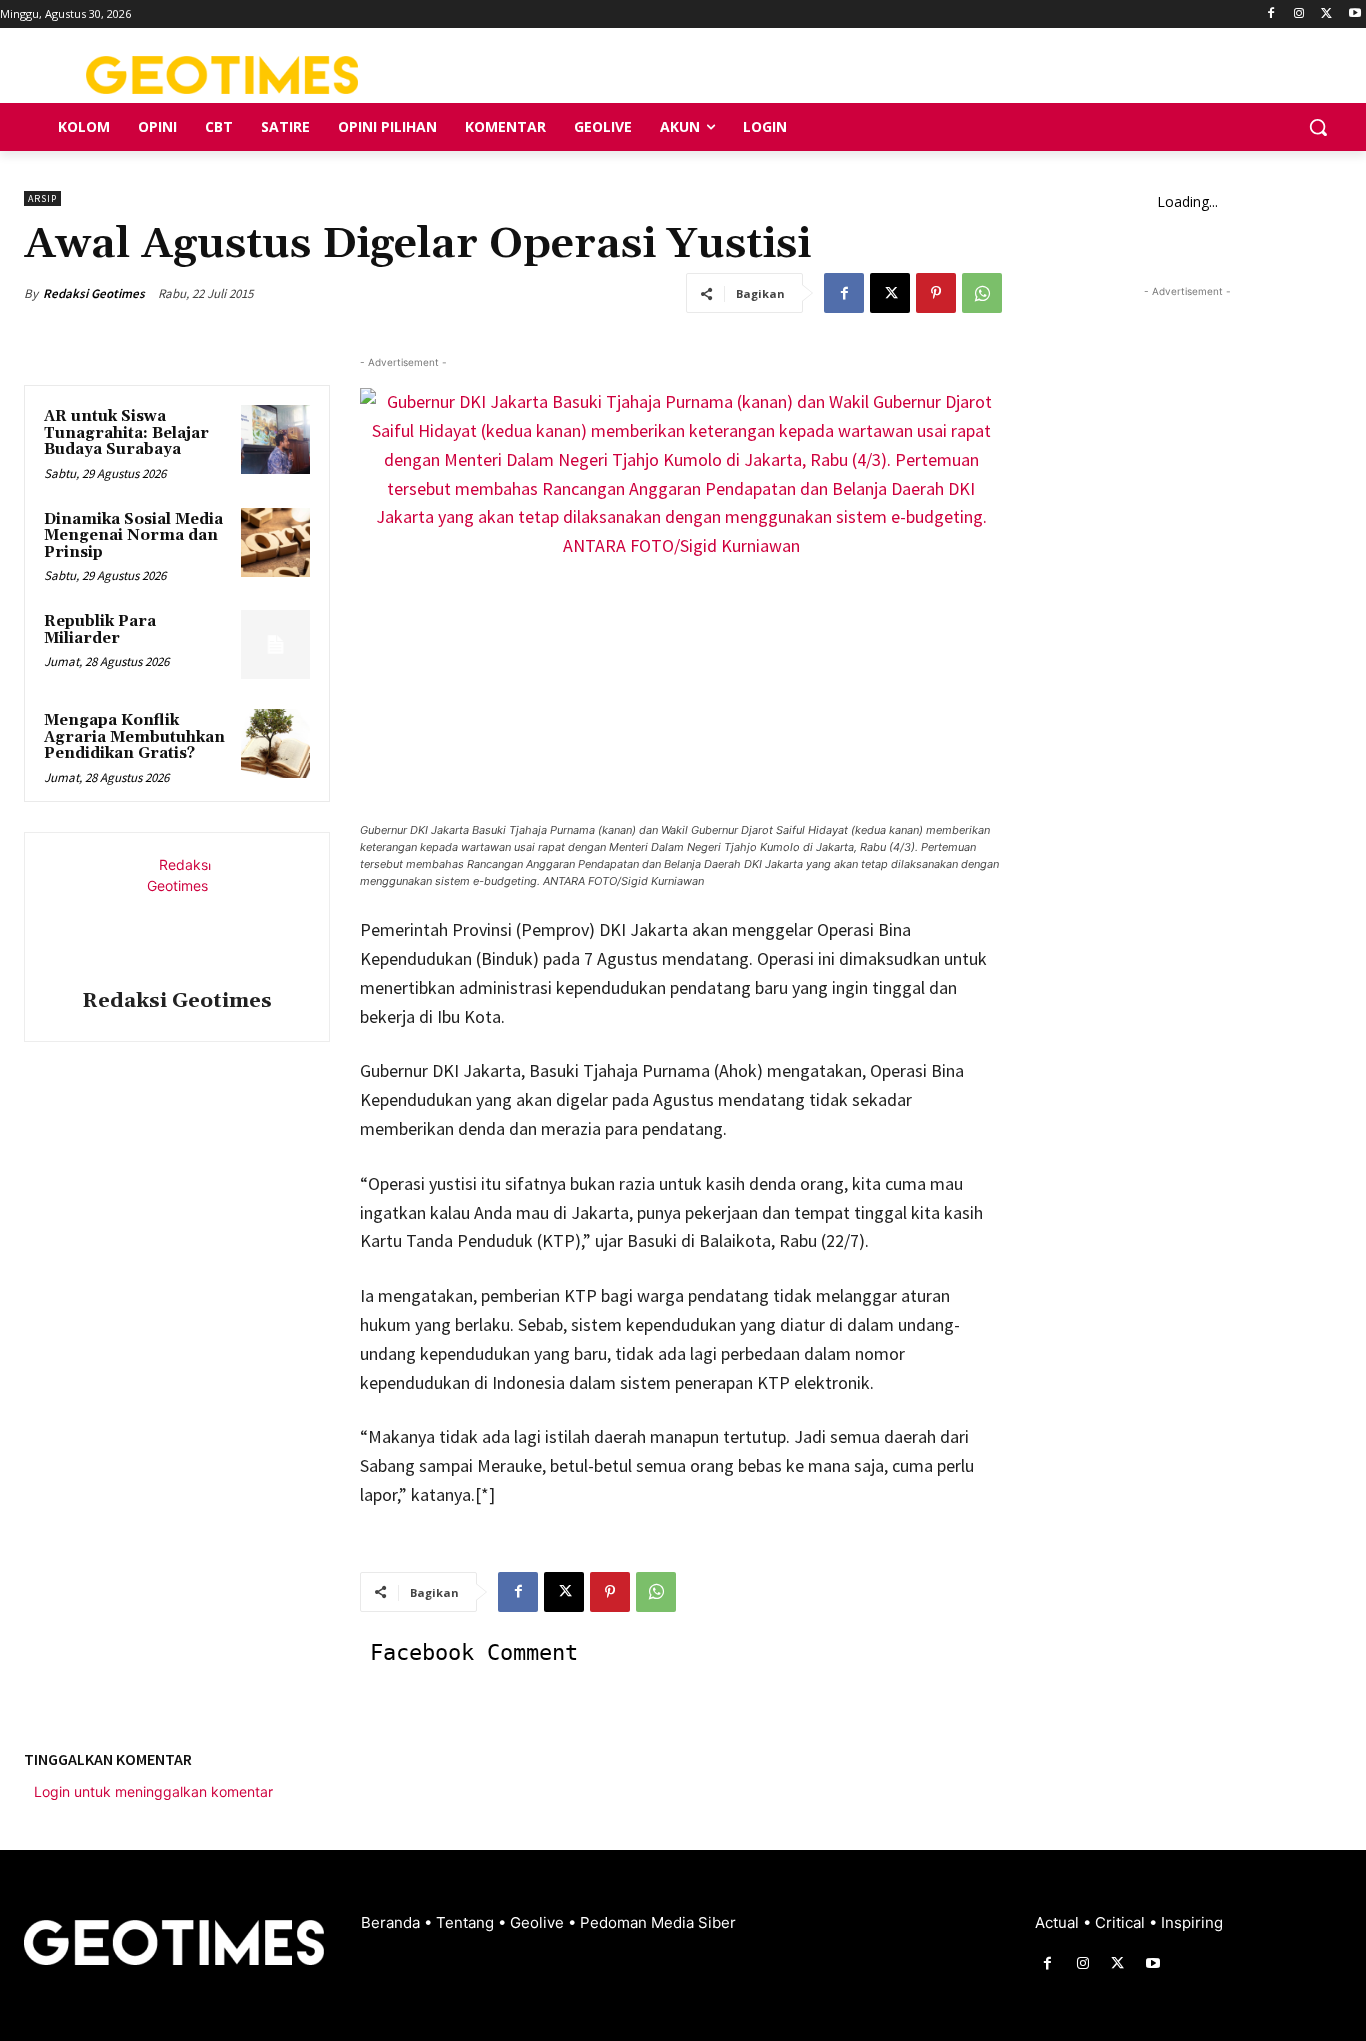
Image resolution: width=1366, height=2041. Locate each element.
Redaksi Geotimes (94, 293)
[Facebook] (1271, 14)
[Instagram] (1299, 14)
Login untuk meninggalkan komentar (153, 1791)
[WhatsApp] (982, 293)
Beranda (392, 1922)
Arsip (42, 198)
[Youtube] (1354, 14)
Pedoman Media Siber (658, 1922)
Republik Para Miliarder (100, 630)
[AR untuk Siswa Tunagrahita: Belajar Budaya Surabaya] (275, 439)
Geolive (539, 1922)
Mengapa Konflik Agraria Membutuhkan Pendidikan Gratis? (134, 737)
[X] (1326, 14)
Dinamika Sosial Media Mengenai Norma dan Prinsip (133, 536)
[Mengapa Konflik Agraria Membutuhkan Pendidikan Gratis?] (275, 743)
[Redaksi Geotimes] (177, 914)
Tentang (467, 1922)
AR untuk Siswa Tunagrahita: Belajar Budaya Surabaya (126, 433)
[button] (1318, 127)
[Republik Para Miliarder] (275, 644)
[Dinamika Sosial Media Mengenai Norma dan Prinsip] (275, 542)
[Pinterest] (936, 293)
